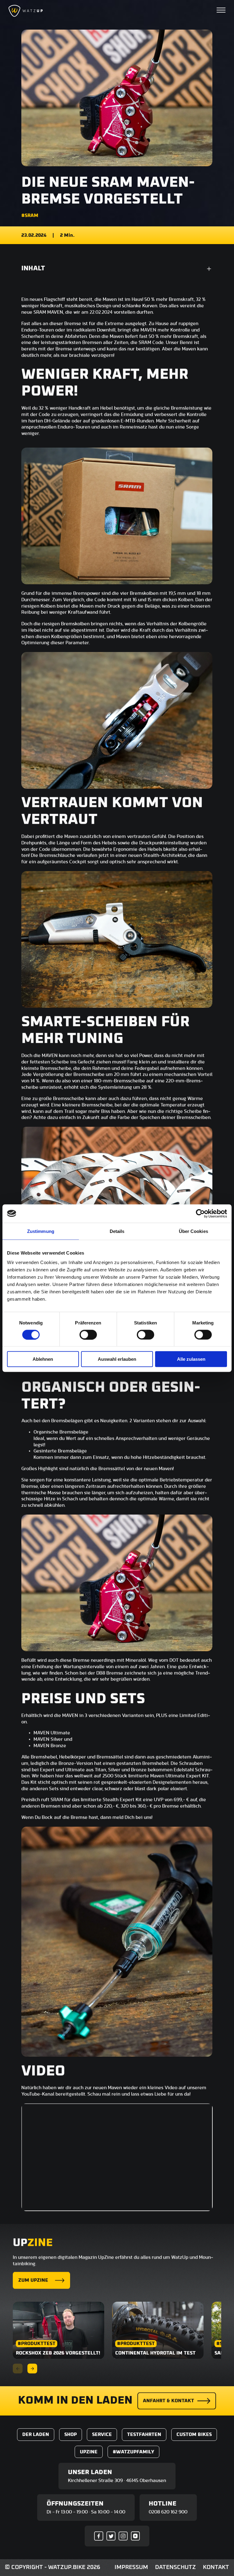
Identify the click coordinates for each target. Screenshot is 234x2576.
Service (102, 2434)
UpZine (89, 2452)
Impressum (131, 2567)
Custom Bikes (194, 2434)
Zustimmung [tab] (41, 1231)
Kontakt (216, 2567)
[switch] (88, 1335)
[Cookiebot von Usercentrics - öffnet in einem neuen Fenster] (200, 1213)
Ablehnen (43, 1359)
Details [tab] (117, 1231)
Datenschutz (175, 2567)
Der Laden (36, 2434)
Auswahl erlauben (117, 1359)
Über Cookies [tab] (193, 1231)
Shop (71, 2434)
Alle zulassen (191, 1359)
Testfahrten (144, 2434)
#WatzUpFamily (133, 2452)
